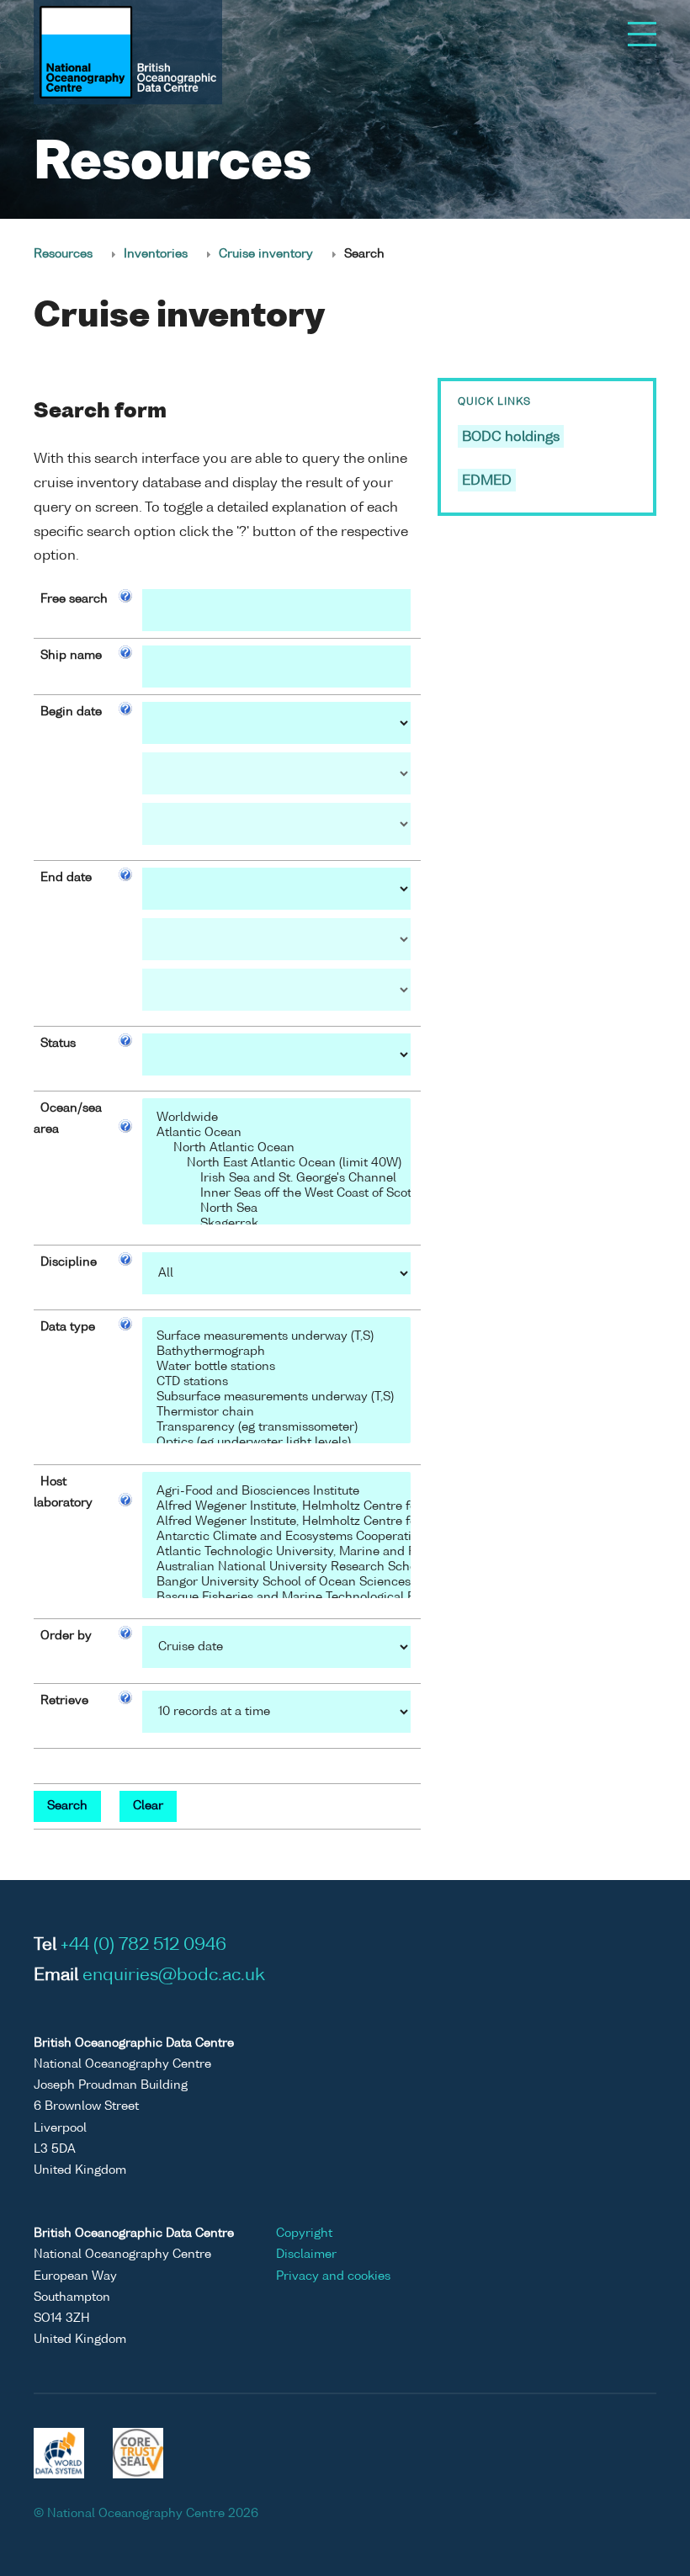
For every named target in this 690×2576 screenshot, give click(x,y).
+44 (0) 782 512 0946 (143, 1946)
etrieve (68, 1701)
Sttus (58, 1044)
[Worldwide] (276, 1118)
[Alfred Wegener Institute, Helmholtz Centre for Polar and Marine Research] (276, 1507)
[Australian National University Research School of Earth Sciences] (276, 1568)
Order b (63, 1636)
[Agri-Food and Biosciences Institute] (276, 1492)
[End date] (276, 889)
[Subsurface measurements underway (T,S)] (276, 1398)
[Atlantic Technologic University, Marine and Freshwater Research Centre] (276, 1553)
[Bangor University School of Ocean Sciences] (276, 1583)
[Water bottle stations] (276, 1368)
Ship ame (71, 656)
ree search (77, 599)
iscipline (72, 1262)
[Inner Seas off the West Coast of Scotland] (276, 1194)
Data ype (68, 1327)
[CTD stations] (276, 1383)
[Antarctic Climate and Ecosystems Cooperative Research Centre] (276, 1538)
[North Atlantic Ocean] (276, 1149)
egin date (74, 712)
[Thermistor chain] (276, 1413)
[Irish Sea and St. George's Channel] (276, 1179)
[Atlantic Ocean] (276, 1134)
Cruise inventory (266, 254)
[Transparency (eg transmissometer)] (276, 1428)
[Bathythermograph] (276, 1352)
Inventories (156, 254)
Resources (63, 254)
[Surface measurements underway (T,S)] (276, 1337)
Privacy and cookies (333, 2276)
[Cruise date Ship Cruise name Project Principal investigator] (276, 1647)
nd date (69, 878)
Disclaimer (306, 2255)
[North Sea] (276, 1209)
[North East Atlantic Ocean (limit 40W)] (276, 1164)
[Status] (276, 1054)
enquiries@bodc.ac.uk (174, 1976)
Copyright (304, 2233)
